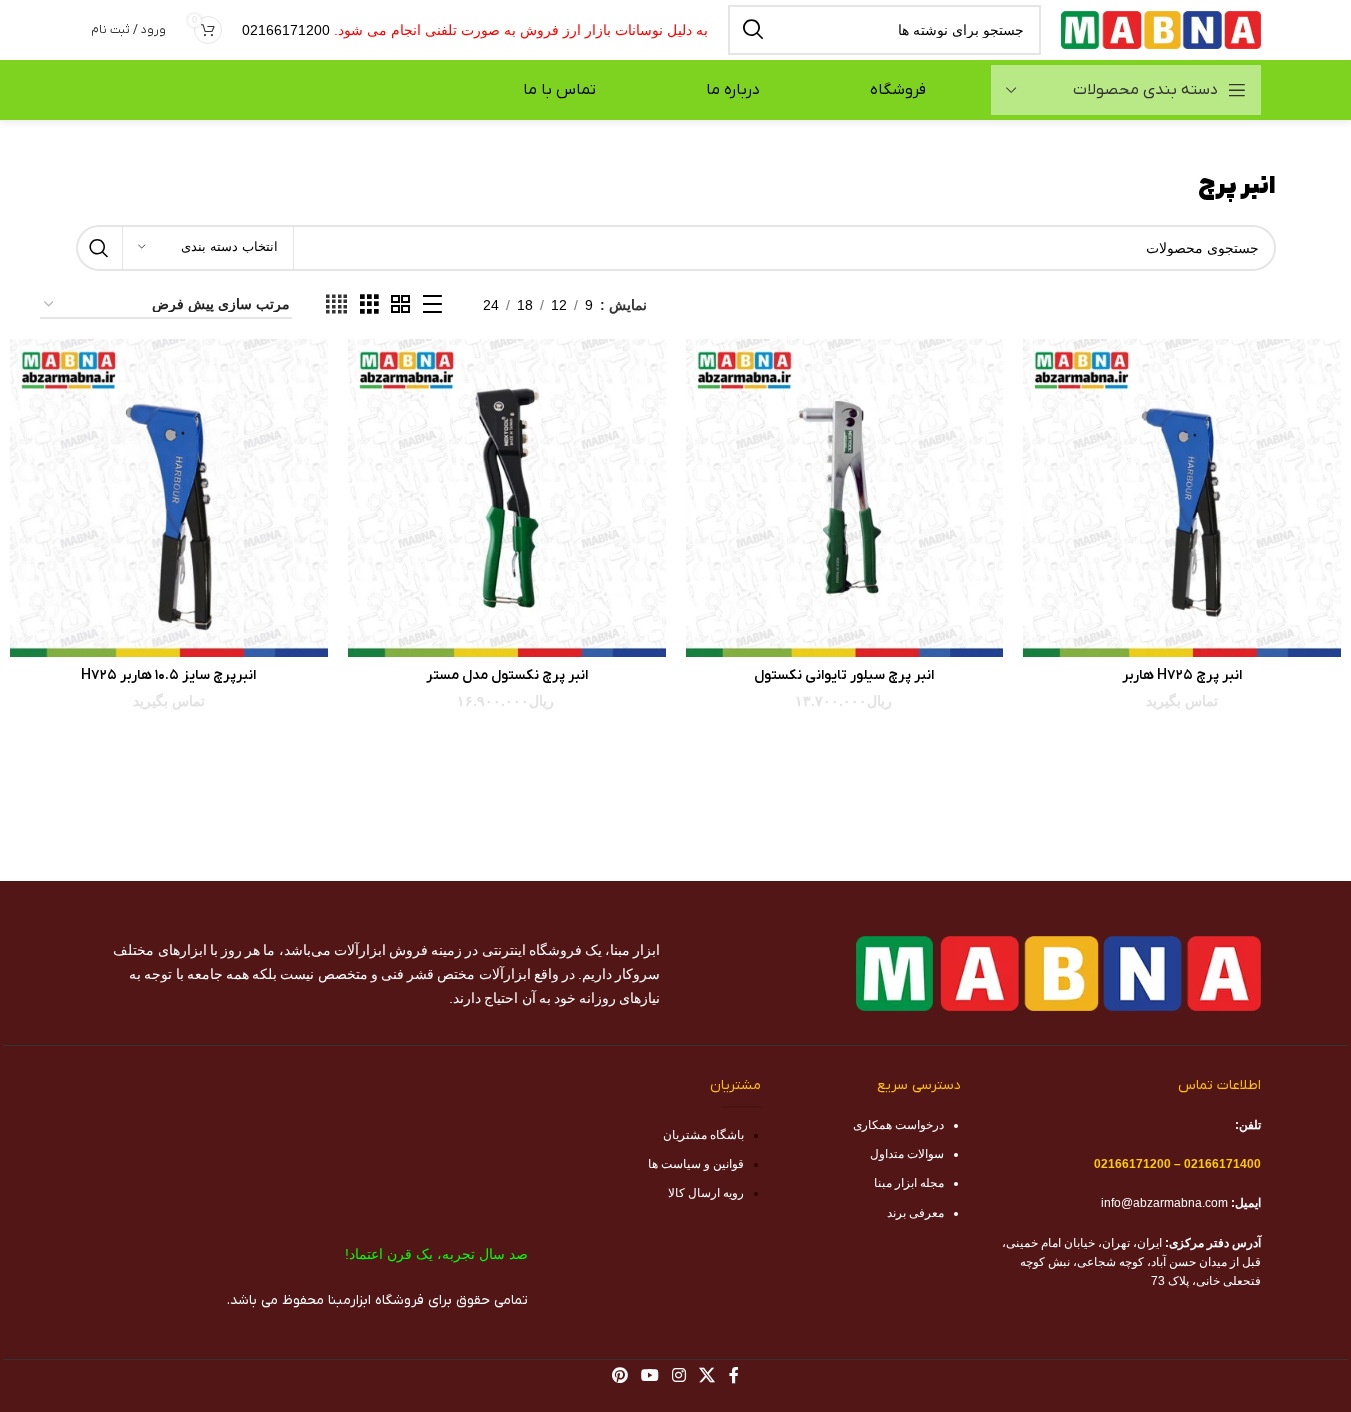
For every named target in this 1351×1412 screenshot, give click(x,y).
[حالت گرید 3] (369, 304)
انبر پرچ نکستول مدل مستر (507, 675)
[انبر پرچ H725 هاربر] (1182, 498)
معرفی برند (915, 1213)
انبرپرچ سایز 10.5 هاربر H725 (168, 675)
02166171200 (286, 30)
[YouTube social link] (649, 1375)
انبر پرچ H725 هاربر (1182, 675)
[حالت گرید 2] (400, 304)
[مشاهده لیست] (432, 304)
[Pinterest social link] (619, 1375)
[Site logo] (1161, 29)
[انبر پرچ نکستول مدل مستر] (507, 498)
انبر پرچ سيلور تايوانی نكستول (844, 675)
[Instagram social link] (679, 1375)
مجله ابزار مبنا (909, 1183)
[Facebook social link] (734, 1375)
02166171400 (1222, 1164)
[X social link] (707, 1375)
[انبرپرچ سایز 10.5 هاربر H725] (169, 498)
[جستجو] (753, 30)
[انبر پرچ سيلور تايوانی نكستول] (845, 498)
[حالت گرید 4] (336, 304)
